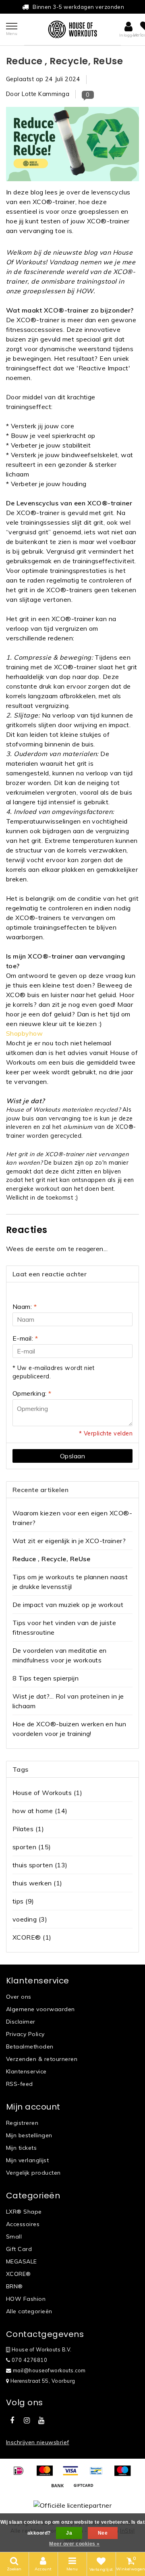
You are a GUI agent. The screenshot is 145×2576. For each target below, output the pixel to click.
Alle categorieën (29, 2311)
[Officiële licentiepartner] (72, 2505)
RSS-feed (20, 2084)
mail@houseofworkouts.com (49, 2370)
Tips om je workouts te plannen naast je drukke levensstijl (70, 1582)
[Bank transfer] (60, 2489)
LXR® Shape (24, 2212)
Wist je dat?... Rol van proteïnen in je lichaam (68, 1701)
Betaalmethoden (30, 2046)
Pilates (28, 1829)
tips (23, 1901)
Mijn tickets (21, 2148)
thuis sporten (40, 1865)
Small (14, 2237)
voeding (30, 1919)
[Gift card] (85, 2489)
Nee (103, 2533)
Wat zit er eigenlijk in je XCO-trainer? (69, 1541)
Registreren (22, 2123)
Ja (69, 2533)
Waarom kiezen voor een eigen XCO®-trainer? (72, 1518)
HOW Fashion (26, 2299)
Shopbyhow (24, 1033)
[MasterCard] (48, 2474)
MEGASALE (22, 2261)
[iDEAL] (21, 2474)
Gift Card (19, 2249)
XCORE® (32, 1937)
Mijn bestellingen (29, 2135)
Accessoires (23, 2224)
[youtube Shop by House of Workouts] (41, 2421)
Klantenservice (26, 2071)
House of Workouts (47, 1793)
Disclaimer (21, 2022)
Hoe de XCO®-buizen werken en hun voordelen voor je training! (69, 1729)
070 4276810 (29, 2360)
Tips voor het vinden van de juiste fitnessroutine (64, 1627)
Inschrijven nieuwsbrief (38, 2442)
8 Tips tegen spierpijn (46, 1678)
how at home (40, 1811)
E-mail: (25, 1338)
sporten (32, 1847)
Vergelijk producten (33, 2173)
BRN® (14, 2286)
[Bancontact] (99, 2474)
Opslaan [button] (72, 1456)
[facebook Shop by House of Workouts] (12, 2421)
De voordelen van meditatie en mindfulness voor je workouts (60, 1655)
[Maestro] (124, 2474)
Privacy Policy (25, 2034)
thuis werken (37, 1883)
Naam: (25, 1306)
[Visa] (73, 2474)
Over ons (19, 1997)
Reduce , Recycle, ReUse (64, 61)
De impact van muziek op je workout (68, 1605)
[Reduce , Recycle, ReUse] (72, 146)
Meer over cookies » (74, 2544)
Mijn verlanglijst (27, 2160)
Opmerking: (32, 1393)
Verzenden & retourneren (42, 2059)
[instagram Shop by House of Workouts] (27, 2421)
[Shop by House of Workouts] (72, 29)
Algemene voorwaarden (40, 2009)
